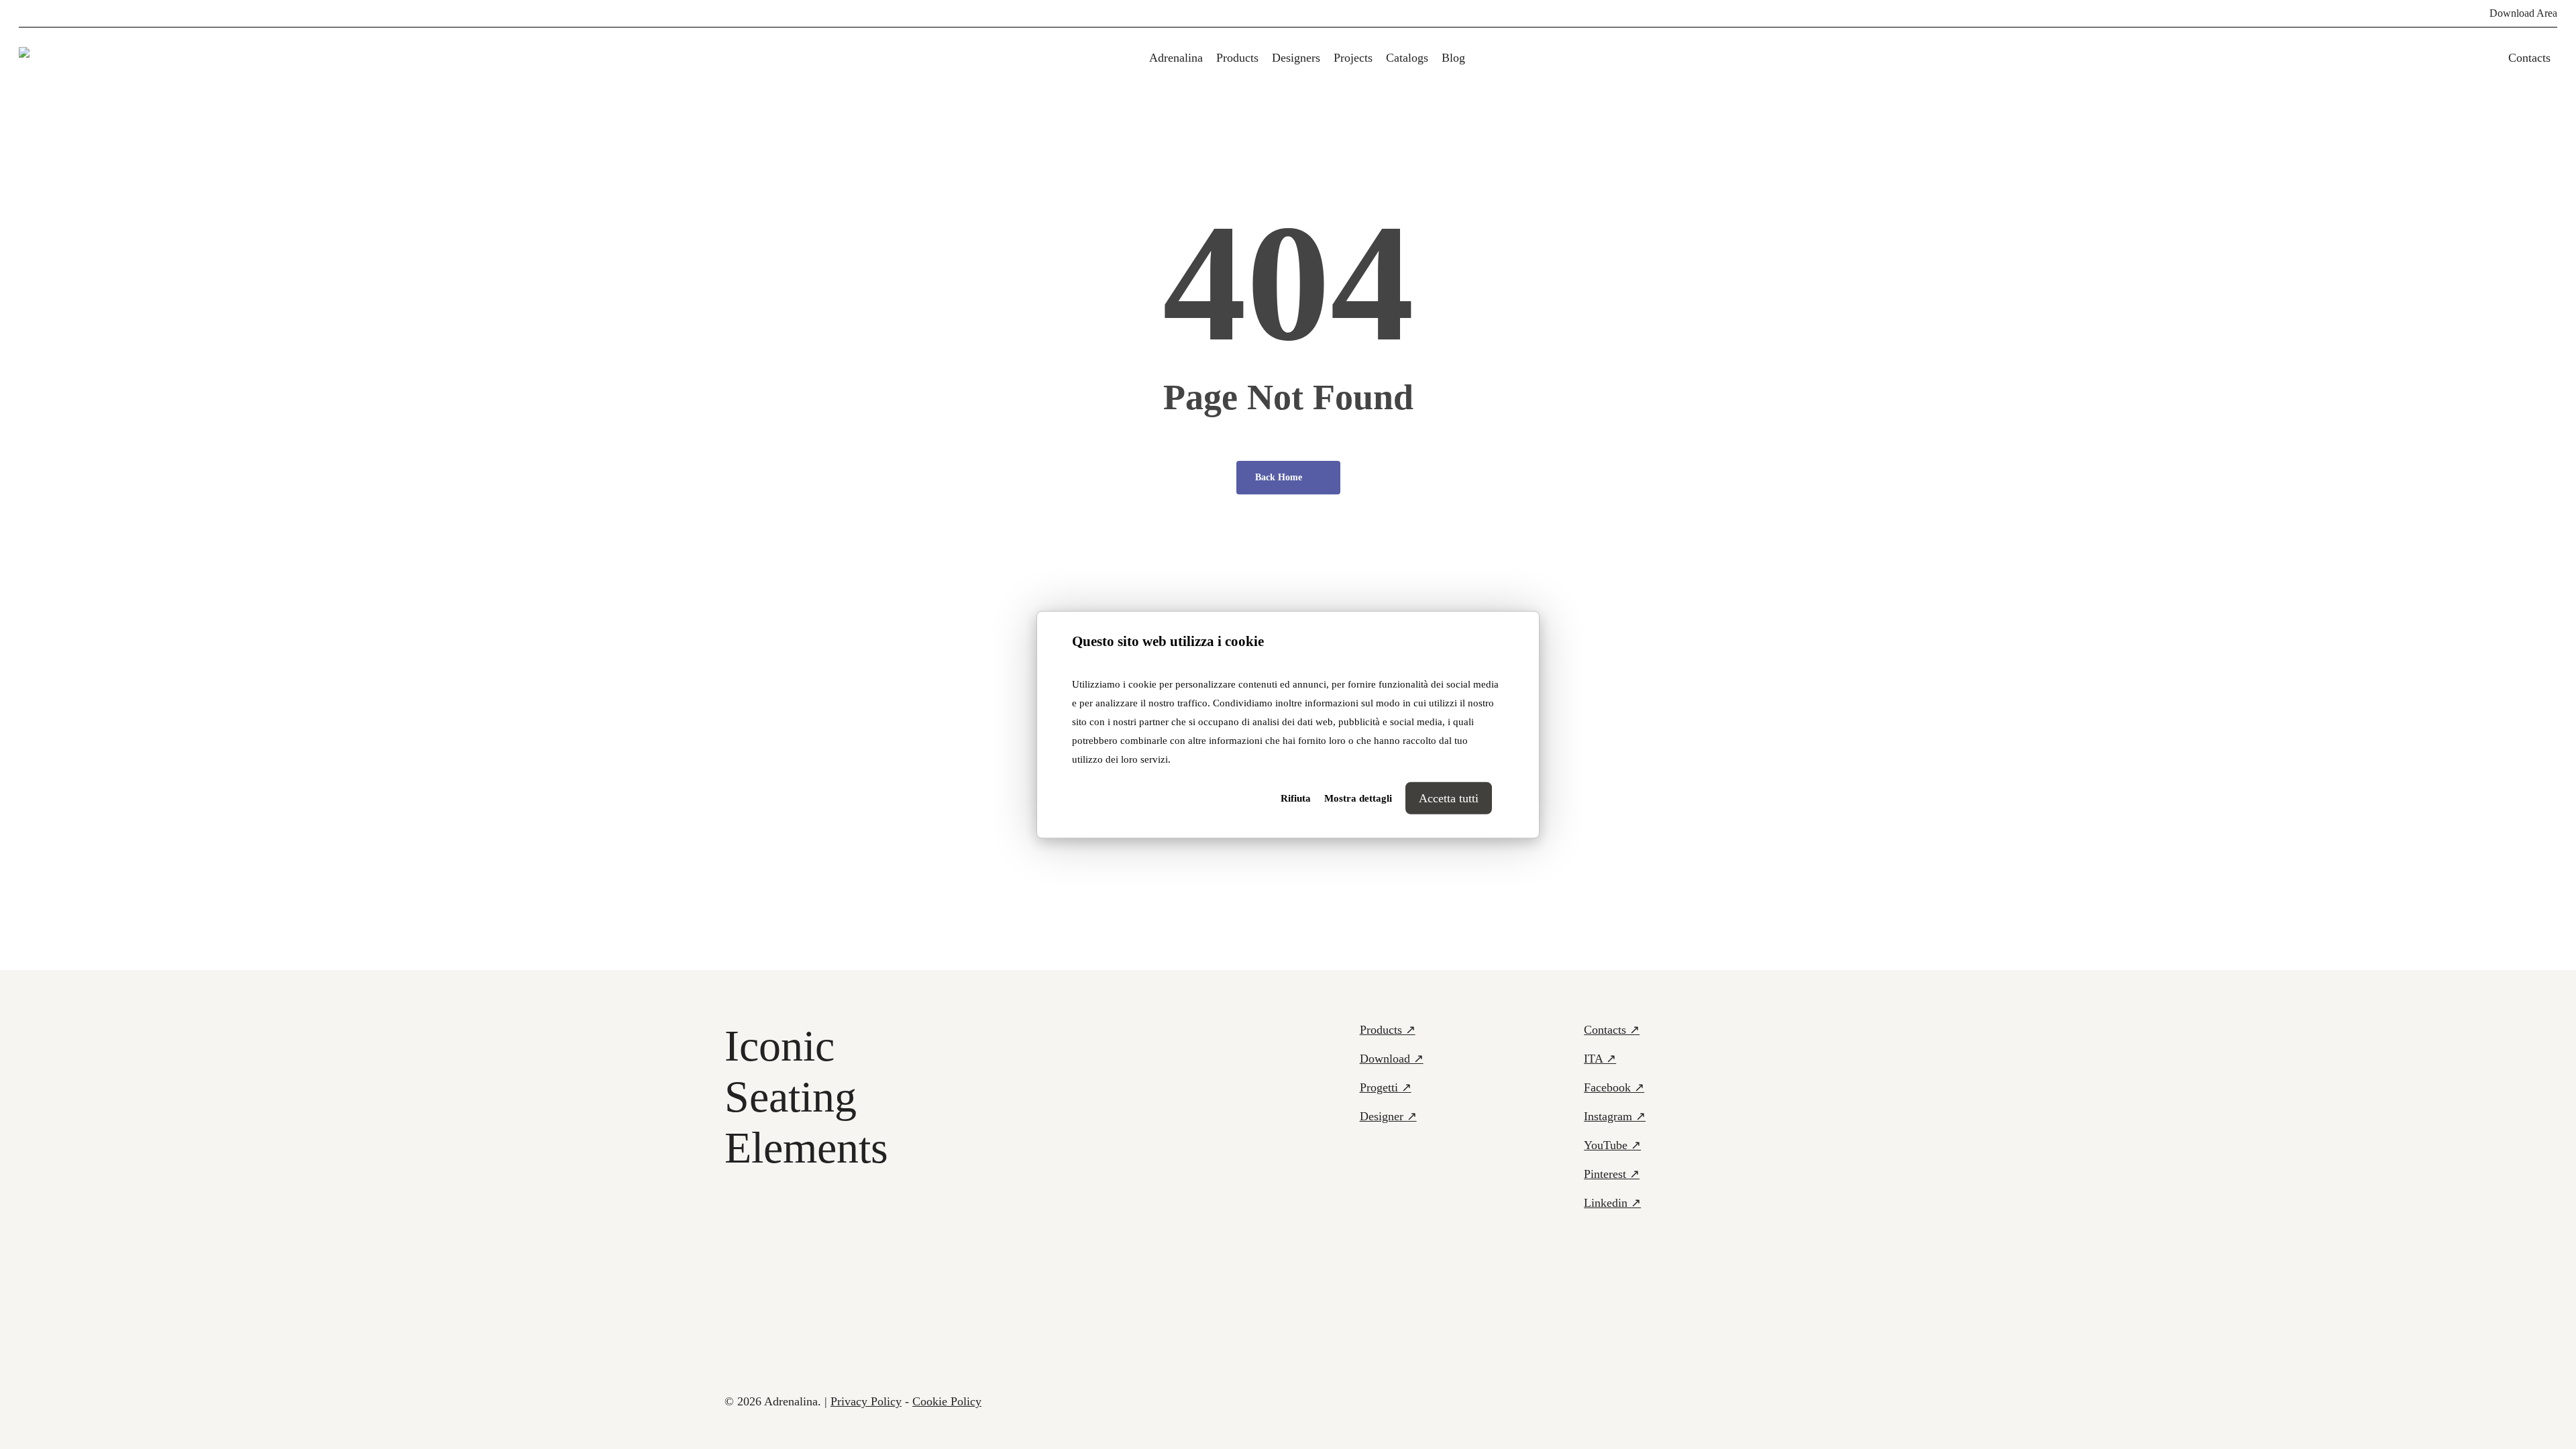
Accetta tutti (1449, 798)
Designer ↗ (1388, 1116)
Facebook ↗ (1614, 1087)
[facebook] (23, 13)
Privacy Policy (866, 1401)
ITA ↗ (1600, 1059)
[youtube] (87, 13)
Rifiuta (1296, 798)
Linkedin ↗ (1612, 1203)
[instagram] (109, 13)
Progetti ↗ (1386, 1087)
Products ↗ (1388, 1030)
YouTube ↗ (1612, 1145)
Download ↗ (1392, 1059)
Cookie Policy (947, 1401)
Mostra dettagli (1358, 798)
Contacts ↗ (1612, 1030)
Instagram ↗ (1615, 1116)
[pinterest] (44, 13)
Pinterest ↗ (1612, 1174)
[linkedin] (66, 13)
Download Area (2523, 13)
